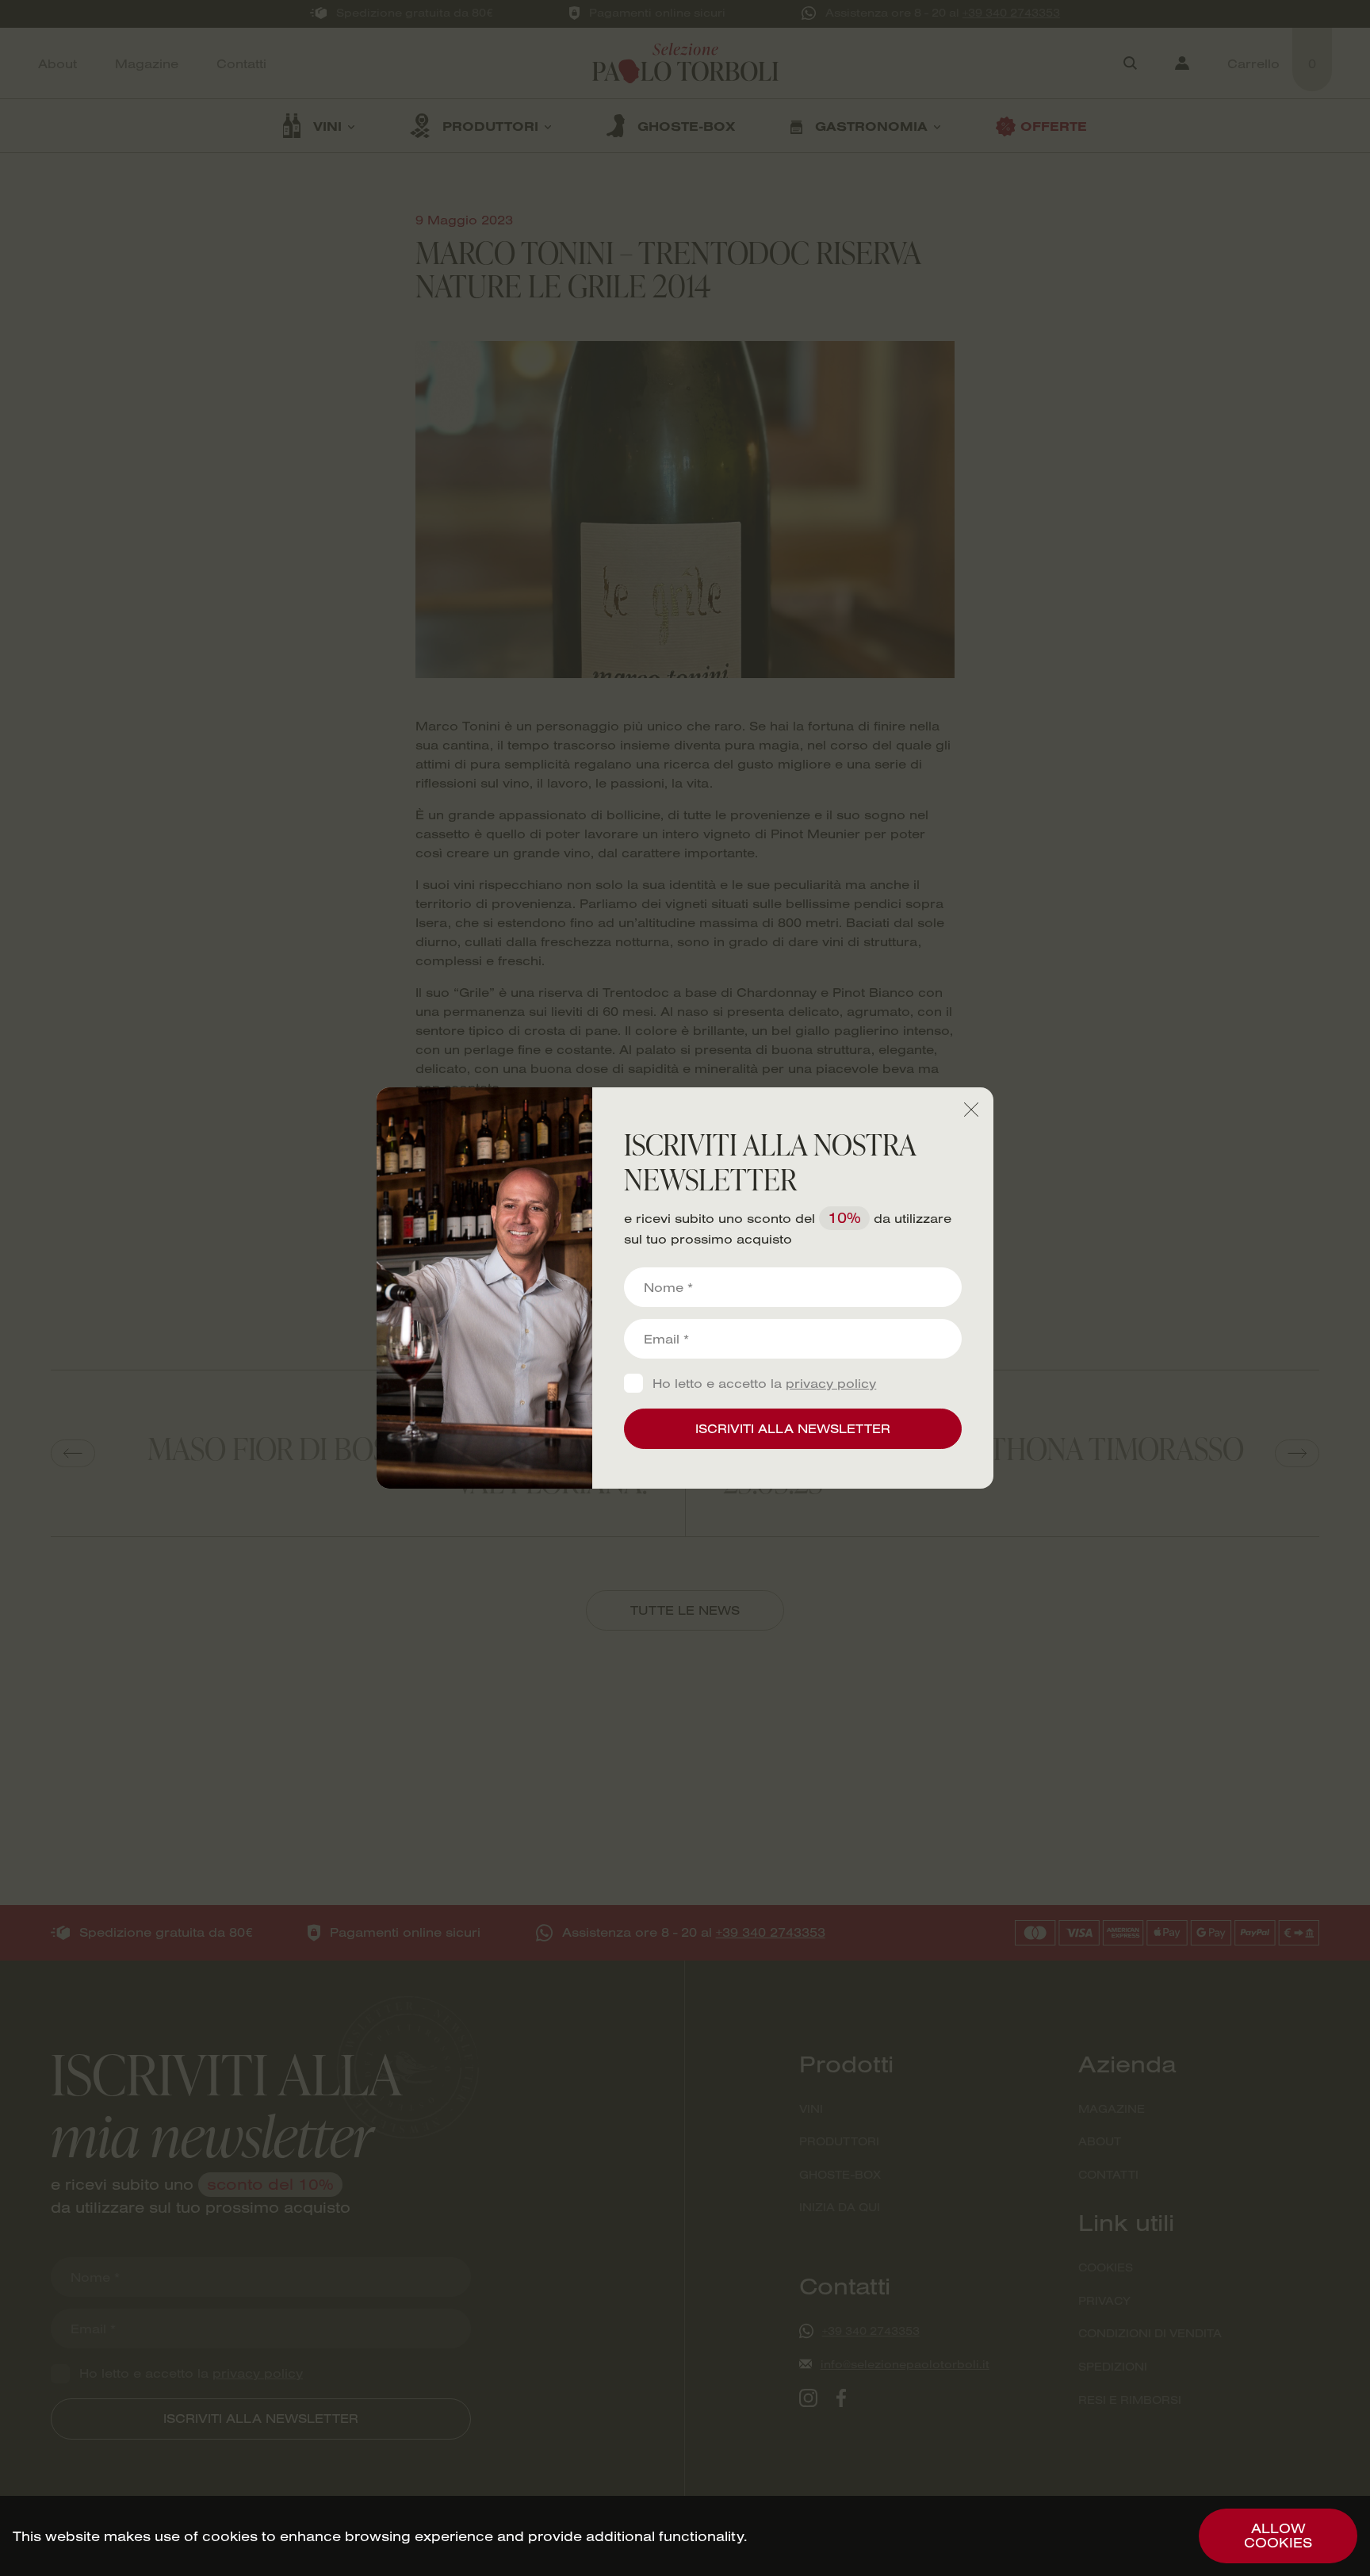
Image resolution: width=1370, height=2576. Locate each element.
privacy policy (831, 1383)
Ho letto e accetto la (764, 1384)
